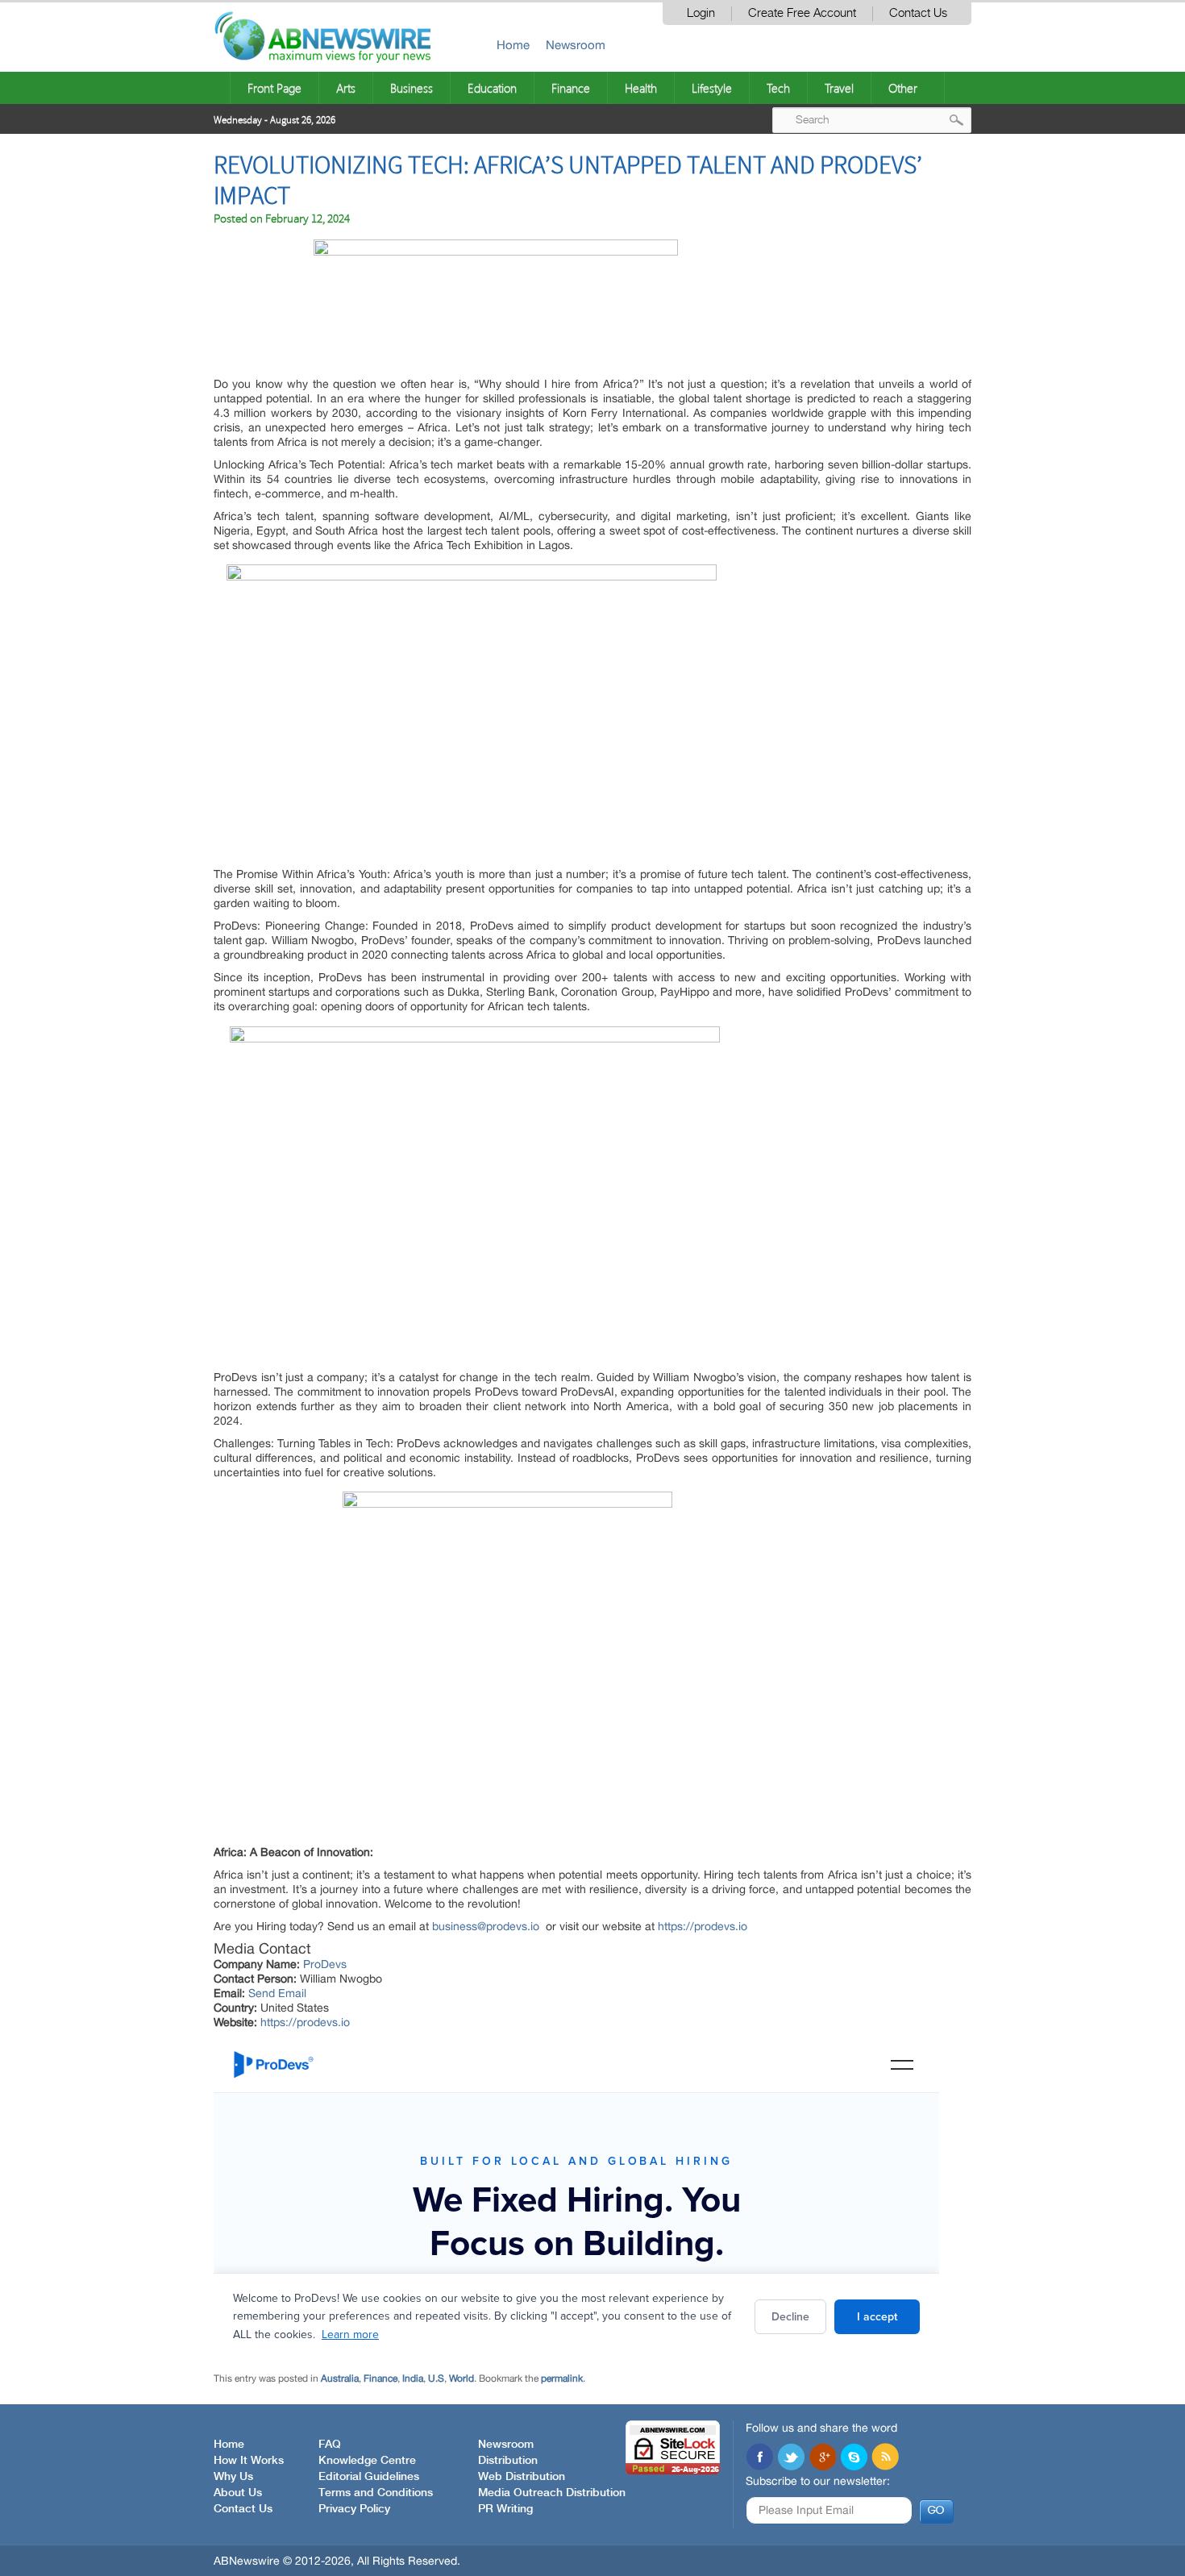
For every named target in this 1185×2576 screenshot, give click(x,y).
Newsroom (576, 45)
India (413, 2378)
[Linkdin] (822, 2458)
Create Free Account (802, 13)
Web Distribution (522, 2477)
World (462, 2378)
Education (492, 88)
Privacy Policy (354, 2509)
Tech (778, 88)
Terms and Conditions (376, 2493)
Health (641, 88)
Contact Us (918, 13)
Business (412, 88)
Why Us (233, 2477)
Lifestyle (712, 88)
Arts (346, 88)
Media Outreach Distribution (552, 2493)
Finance (571, 88)
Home (513, 45)
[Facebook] (759, 2458)
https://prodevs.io (703, 1926)
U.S (436, 2378)
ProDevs (325, 1964)
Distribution (508, 2461)
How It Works (249, 2461)
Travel (839, 88)
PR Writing (505, 2509)
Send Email (277, 1993)
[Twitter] (791, 2458)
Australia (340, 2378)
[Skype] (854, 2458)
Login (701, 13)
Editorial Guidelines (369, 2477)
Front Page (274, 88)
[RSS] (885, 2458)
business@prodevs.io (486, 1926)
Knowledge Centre (367, 2461)
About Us (238, 2493)
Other (903, 88)
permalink (562, 2378)
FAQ (330, 2445)
